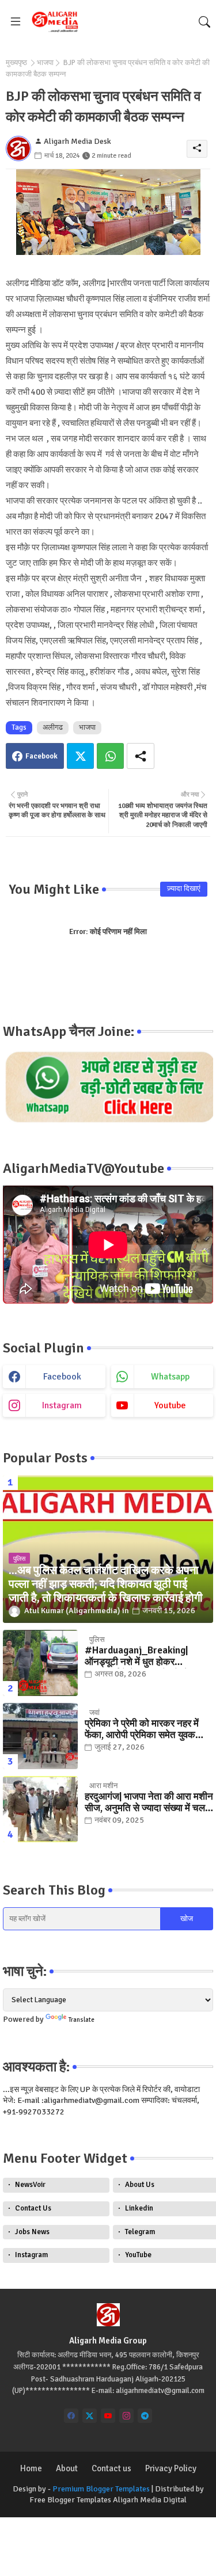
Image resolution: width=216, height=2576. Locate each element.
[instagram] (126, 2416)
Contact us (111, 2468)
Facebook (41, 756)
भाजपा (45, 63)
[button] (204, 22)
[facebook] (71, 2416)
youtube (170, 1405)
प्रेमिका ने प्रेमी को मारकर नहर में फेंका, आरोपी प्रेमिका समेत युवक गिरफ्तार (142, 1730)
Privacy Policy (171, 2468)
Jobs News (32, 2232)
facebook (62, 1377)
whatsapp (170, 1377)
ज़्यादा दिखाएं (184, 889)
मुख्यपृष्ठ (16, 63)
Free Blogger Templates (70, 2500)
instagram (62, 1405)
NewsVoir (30, 2185)
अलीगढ (53, 727)
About (67, 2468)
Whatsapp (110, 756)
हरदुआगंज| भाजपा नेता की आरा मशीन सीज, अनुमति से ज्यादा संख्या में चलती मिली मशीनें (149, 1803)
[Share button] (141, 756)
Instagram (31, 2255)
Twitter (80, 756)
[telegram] (145, 2416)
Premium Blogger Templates (101, 2489)
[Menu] (16, 22)
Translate (82, 2020)
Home (31, 2468)
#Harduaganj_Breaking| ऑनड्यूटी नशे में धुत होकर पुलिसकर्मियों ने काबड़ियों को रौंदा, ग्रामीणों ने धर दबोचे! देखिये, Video (145, 1657)
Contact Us (33, 2208)
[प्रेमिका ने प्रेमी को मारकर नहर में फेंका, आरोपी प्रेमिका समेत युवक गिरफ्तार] (40, 1736)
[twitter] (90, 2416)
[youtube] (108, 2416)
